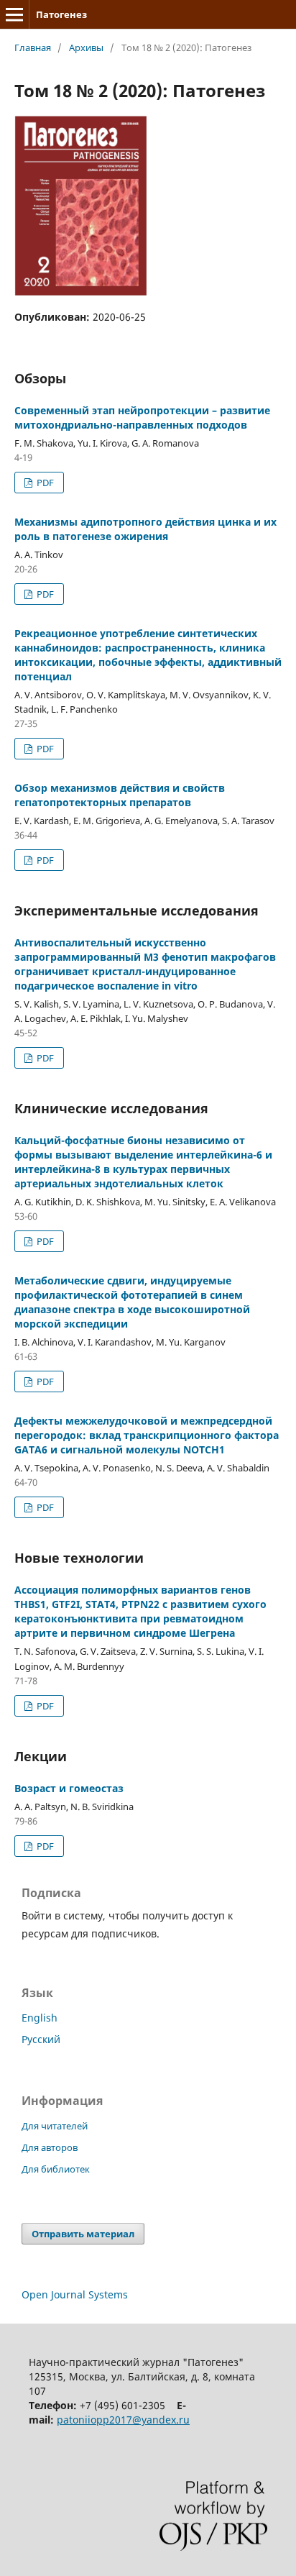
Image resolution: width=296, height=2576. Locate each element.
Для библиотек (56, 2169)
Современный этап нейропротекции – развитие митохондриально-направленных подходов (142, 417)
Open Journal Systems (75, 2294)
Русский (41, 2039)
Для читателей (55, 2126)
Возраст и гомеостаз (69, 1788)
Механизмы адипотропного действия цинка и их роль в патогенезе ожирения (145, 529)
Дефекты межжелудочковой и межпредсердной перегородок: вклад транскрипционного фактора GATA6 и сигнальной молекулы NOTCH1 (147, 1435)
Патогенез (61, 14)
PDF (44, 483)
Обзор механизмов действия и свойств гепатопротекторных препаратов (120, 795)
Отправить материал (83, 2234)
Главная (33, 47)
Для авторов (50, 2147)
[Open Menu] (14, 14)
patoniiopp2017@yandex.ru (123, 2420)
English (40, 2018)
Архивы (86, 47)
